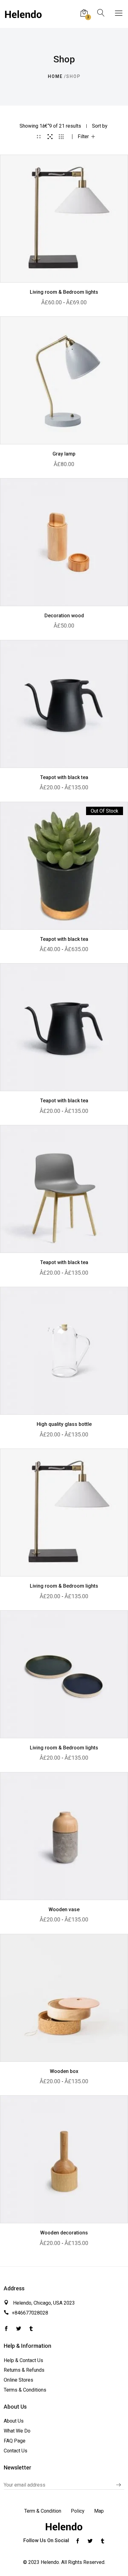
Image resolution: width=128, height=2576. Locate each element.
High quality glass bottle (64, 1424)
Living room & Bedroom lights (64, 292)
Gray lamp (64, 454)
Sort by (100, 126)
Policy (78, 2511)
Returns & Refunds (24, 2370)
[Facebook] (19, 2329)
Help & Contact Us (23, 2360)
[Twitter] (6, 2329)
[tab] (39, 137)
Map (99, 2511)
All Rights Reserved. (83, 2562)
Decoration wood (64, 616)
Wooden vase (64, 1909)
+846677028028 (30, 2313)
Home (55, 76)
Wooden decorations (64, 2233)
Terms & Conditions (25, 2390)
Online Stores (18, 2380)
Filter (83, 137)
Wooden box (64, 2071)
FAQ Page (15, 2441)
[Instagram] (31, 2329)
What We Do (17, 2431)
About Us (14, 2421)
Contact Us (16, 2451)
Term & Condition (43, 2511)
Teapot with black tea (64, 777)
